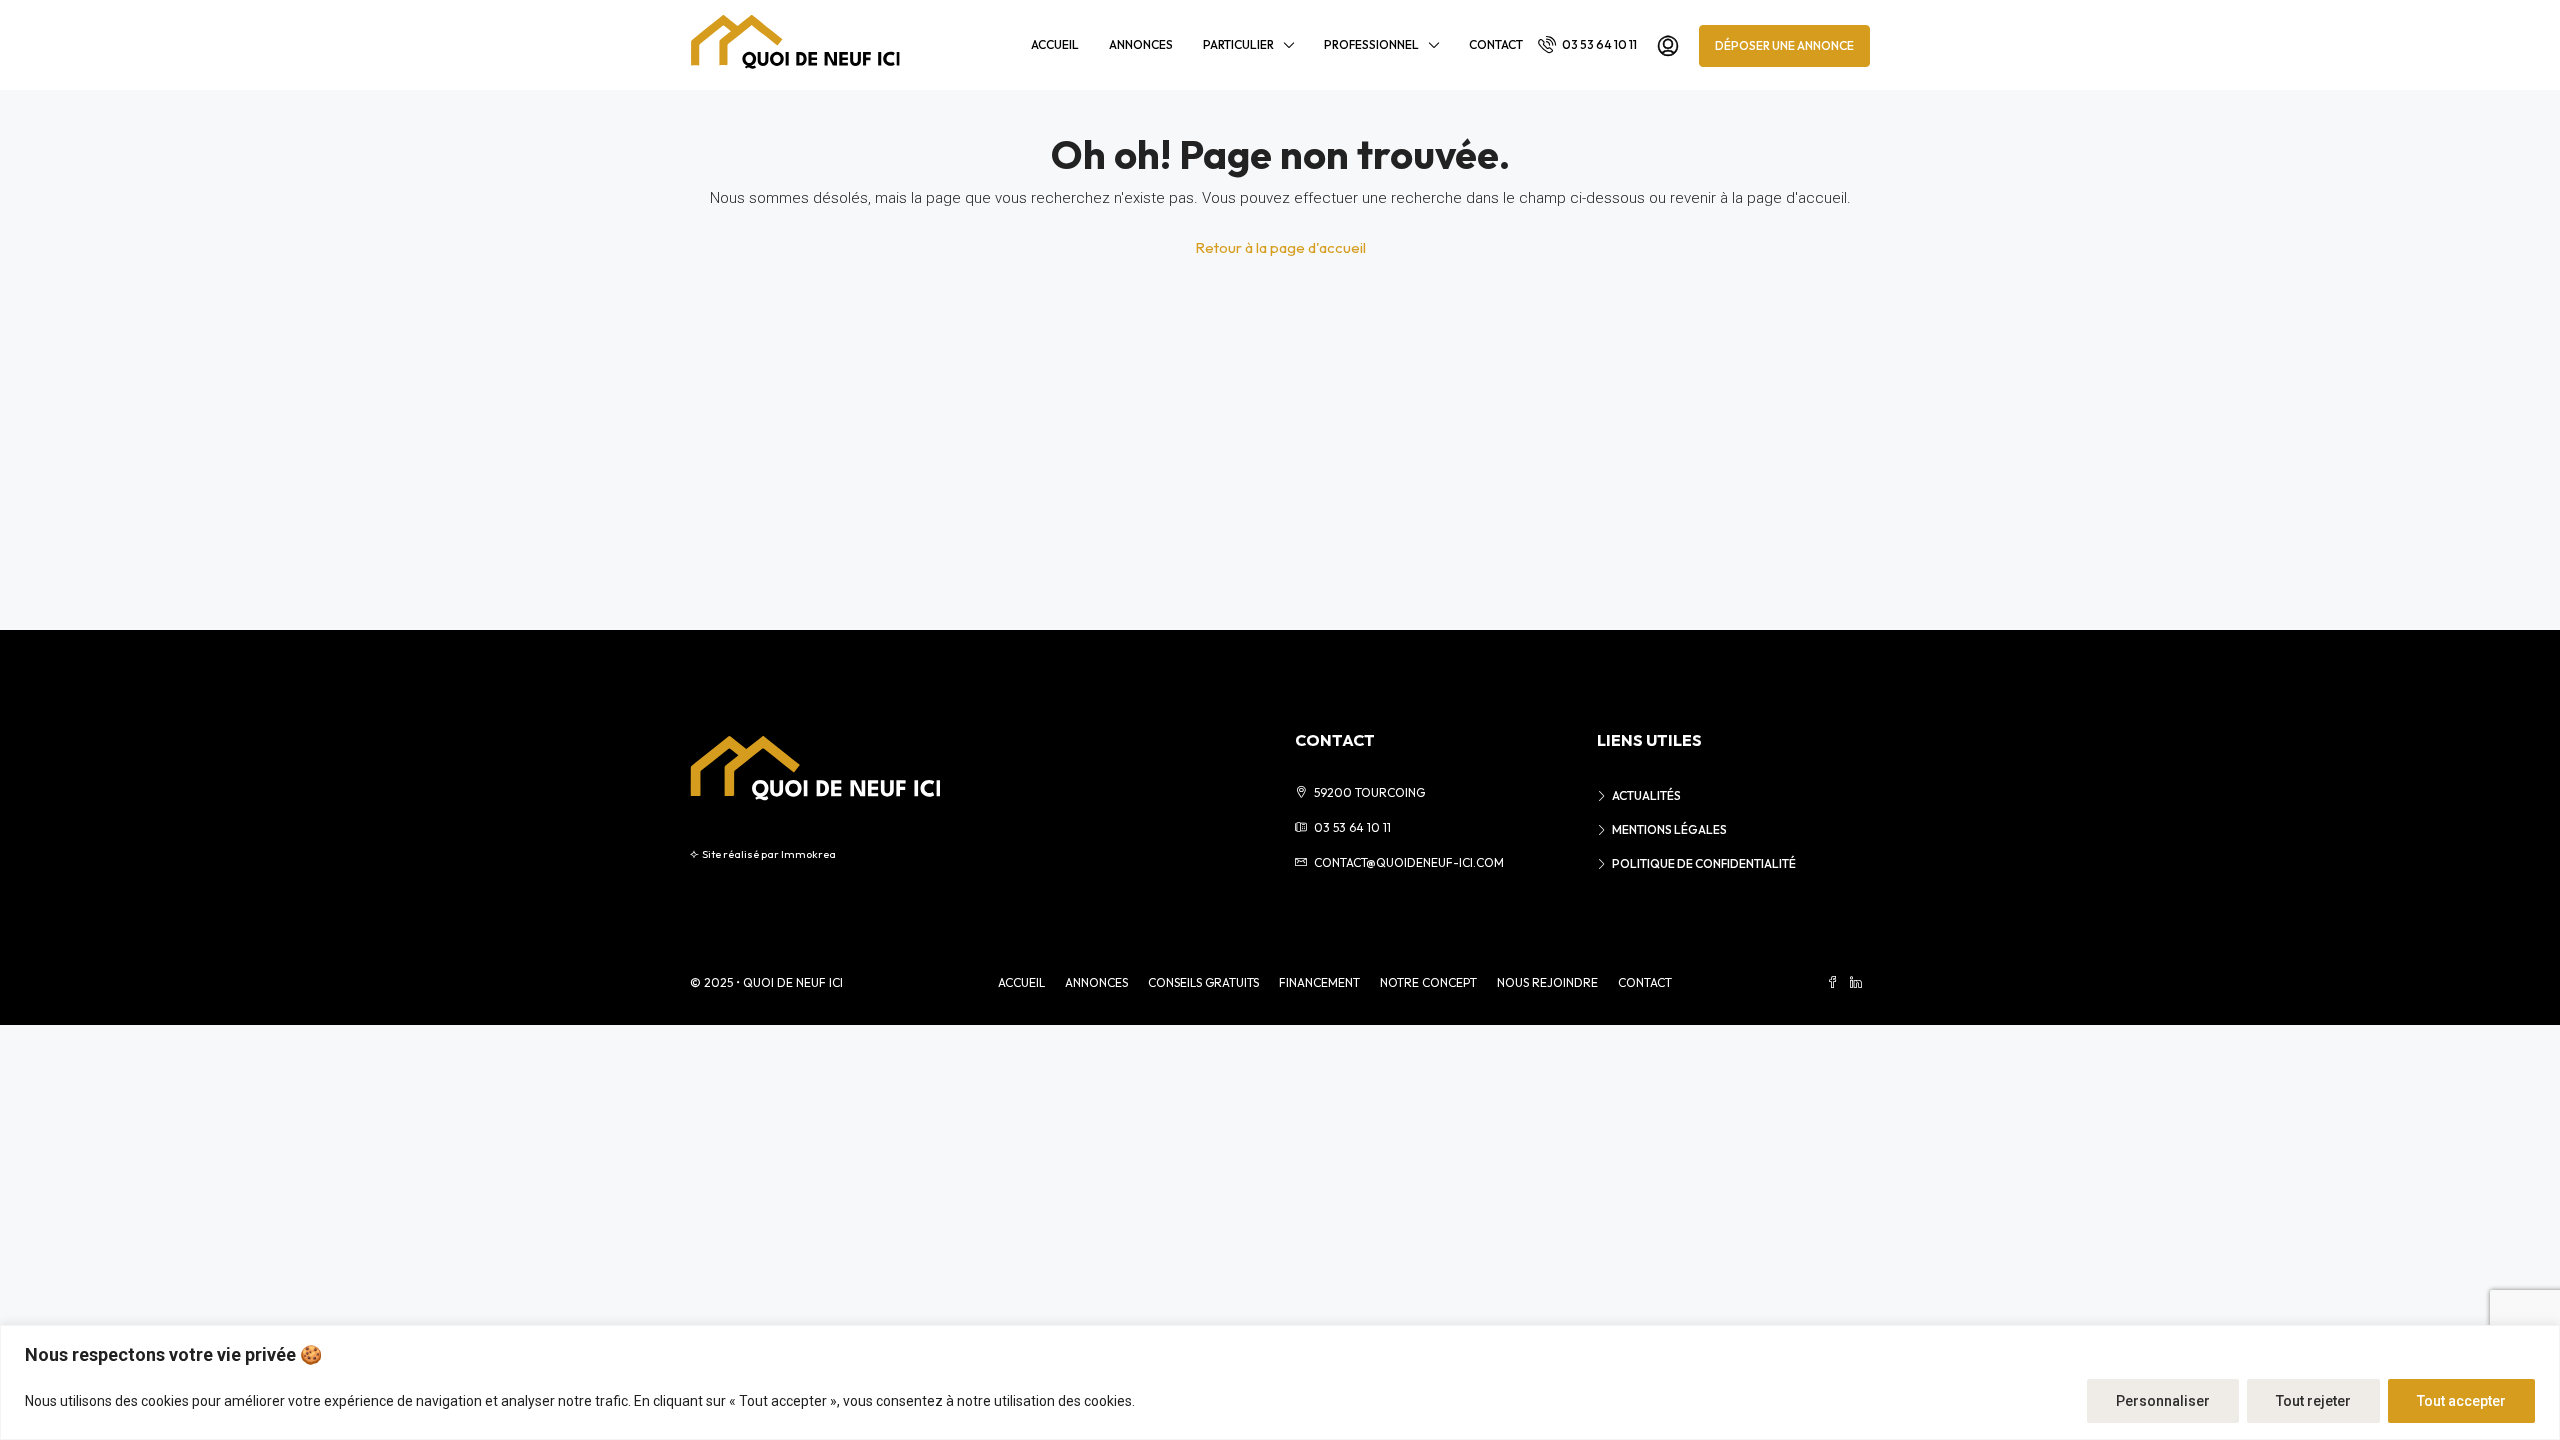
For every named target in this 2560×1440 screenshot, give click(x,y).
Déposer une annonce (1784, 45)
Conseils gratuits (1203, 982)
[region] (1280, 1382)
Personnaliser (2163, 1401)
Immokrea (808, 854)
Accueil (1055, 44)
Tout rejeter (2313, 1401)
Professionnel (1371, 44)
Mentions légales (1669, 829)
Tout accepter (2461, 1401)
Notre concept (1428, 982)
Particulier (1238, 44)
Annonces (1141, 44)
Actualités (1646, 795)
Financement (1319, 982)
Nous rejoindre (1547, 982)
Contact (1496, 44)
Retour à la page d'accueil (1280, 247)
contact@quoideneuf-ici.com (1409, 862)
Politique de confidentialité (1704, 863)
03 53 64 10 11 (1598, 44)
